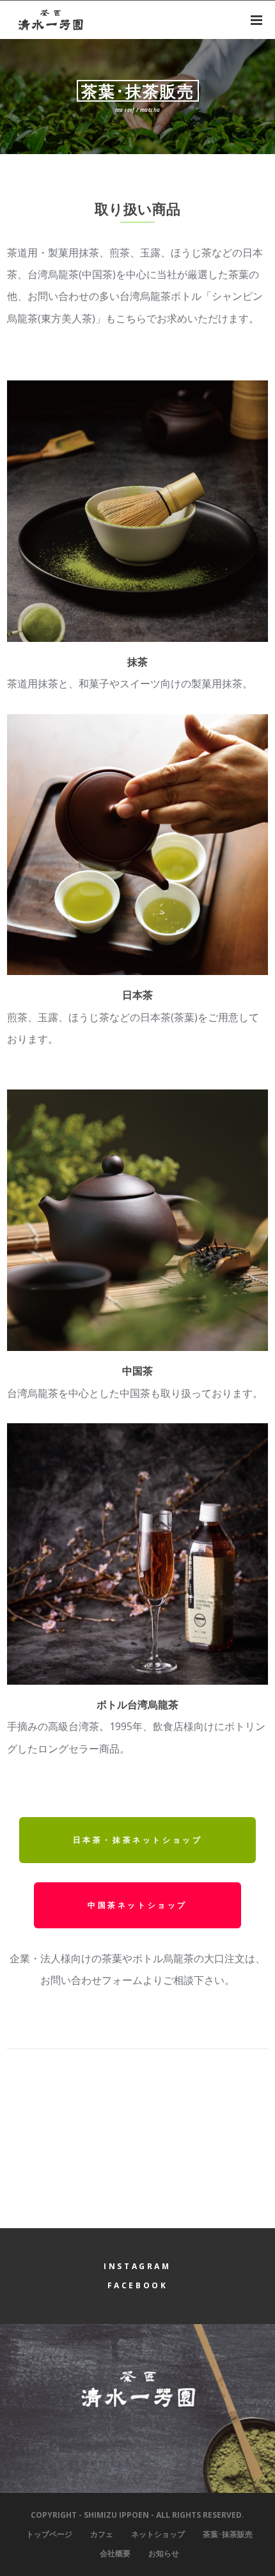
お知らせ (164, 2553)
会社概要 (115, 2553)
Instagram (137, 2266)
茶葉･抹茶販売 (228, 2534)
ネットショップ (158, 2534)
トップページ (49, 2534)
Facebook (138, 2285)
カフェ (102, 2534)
